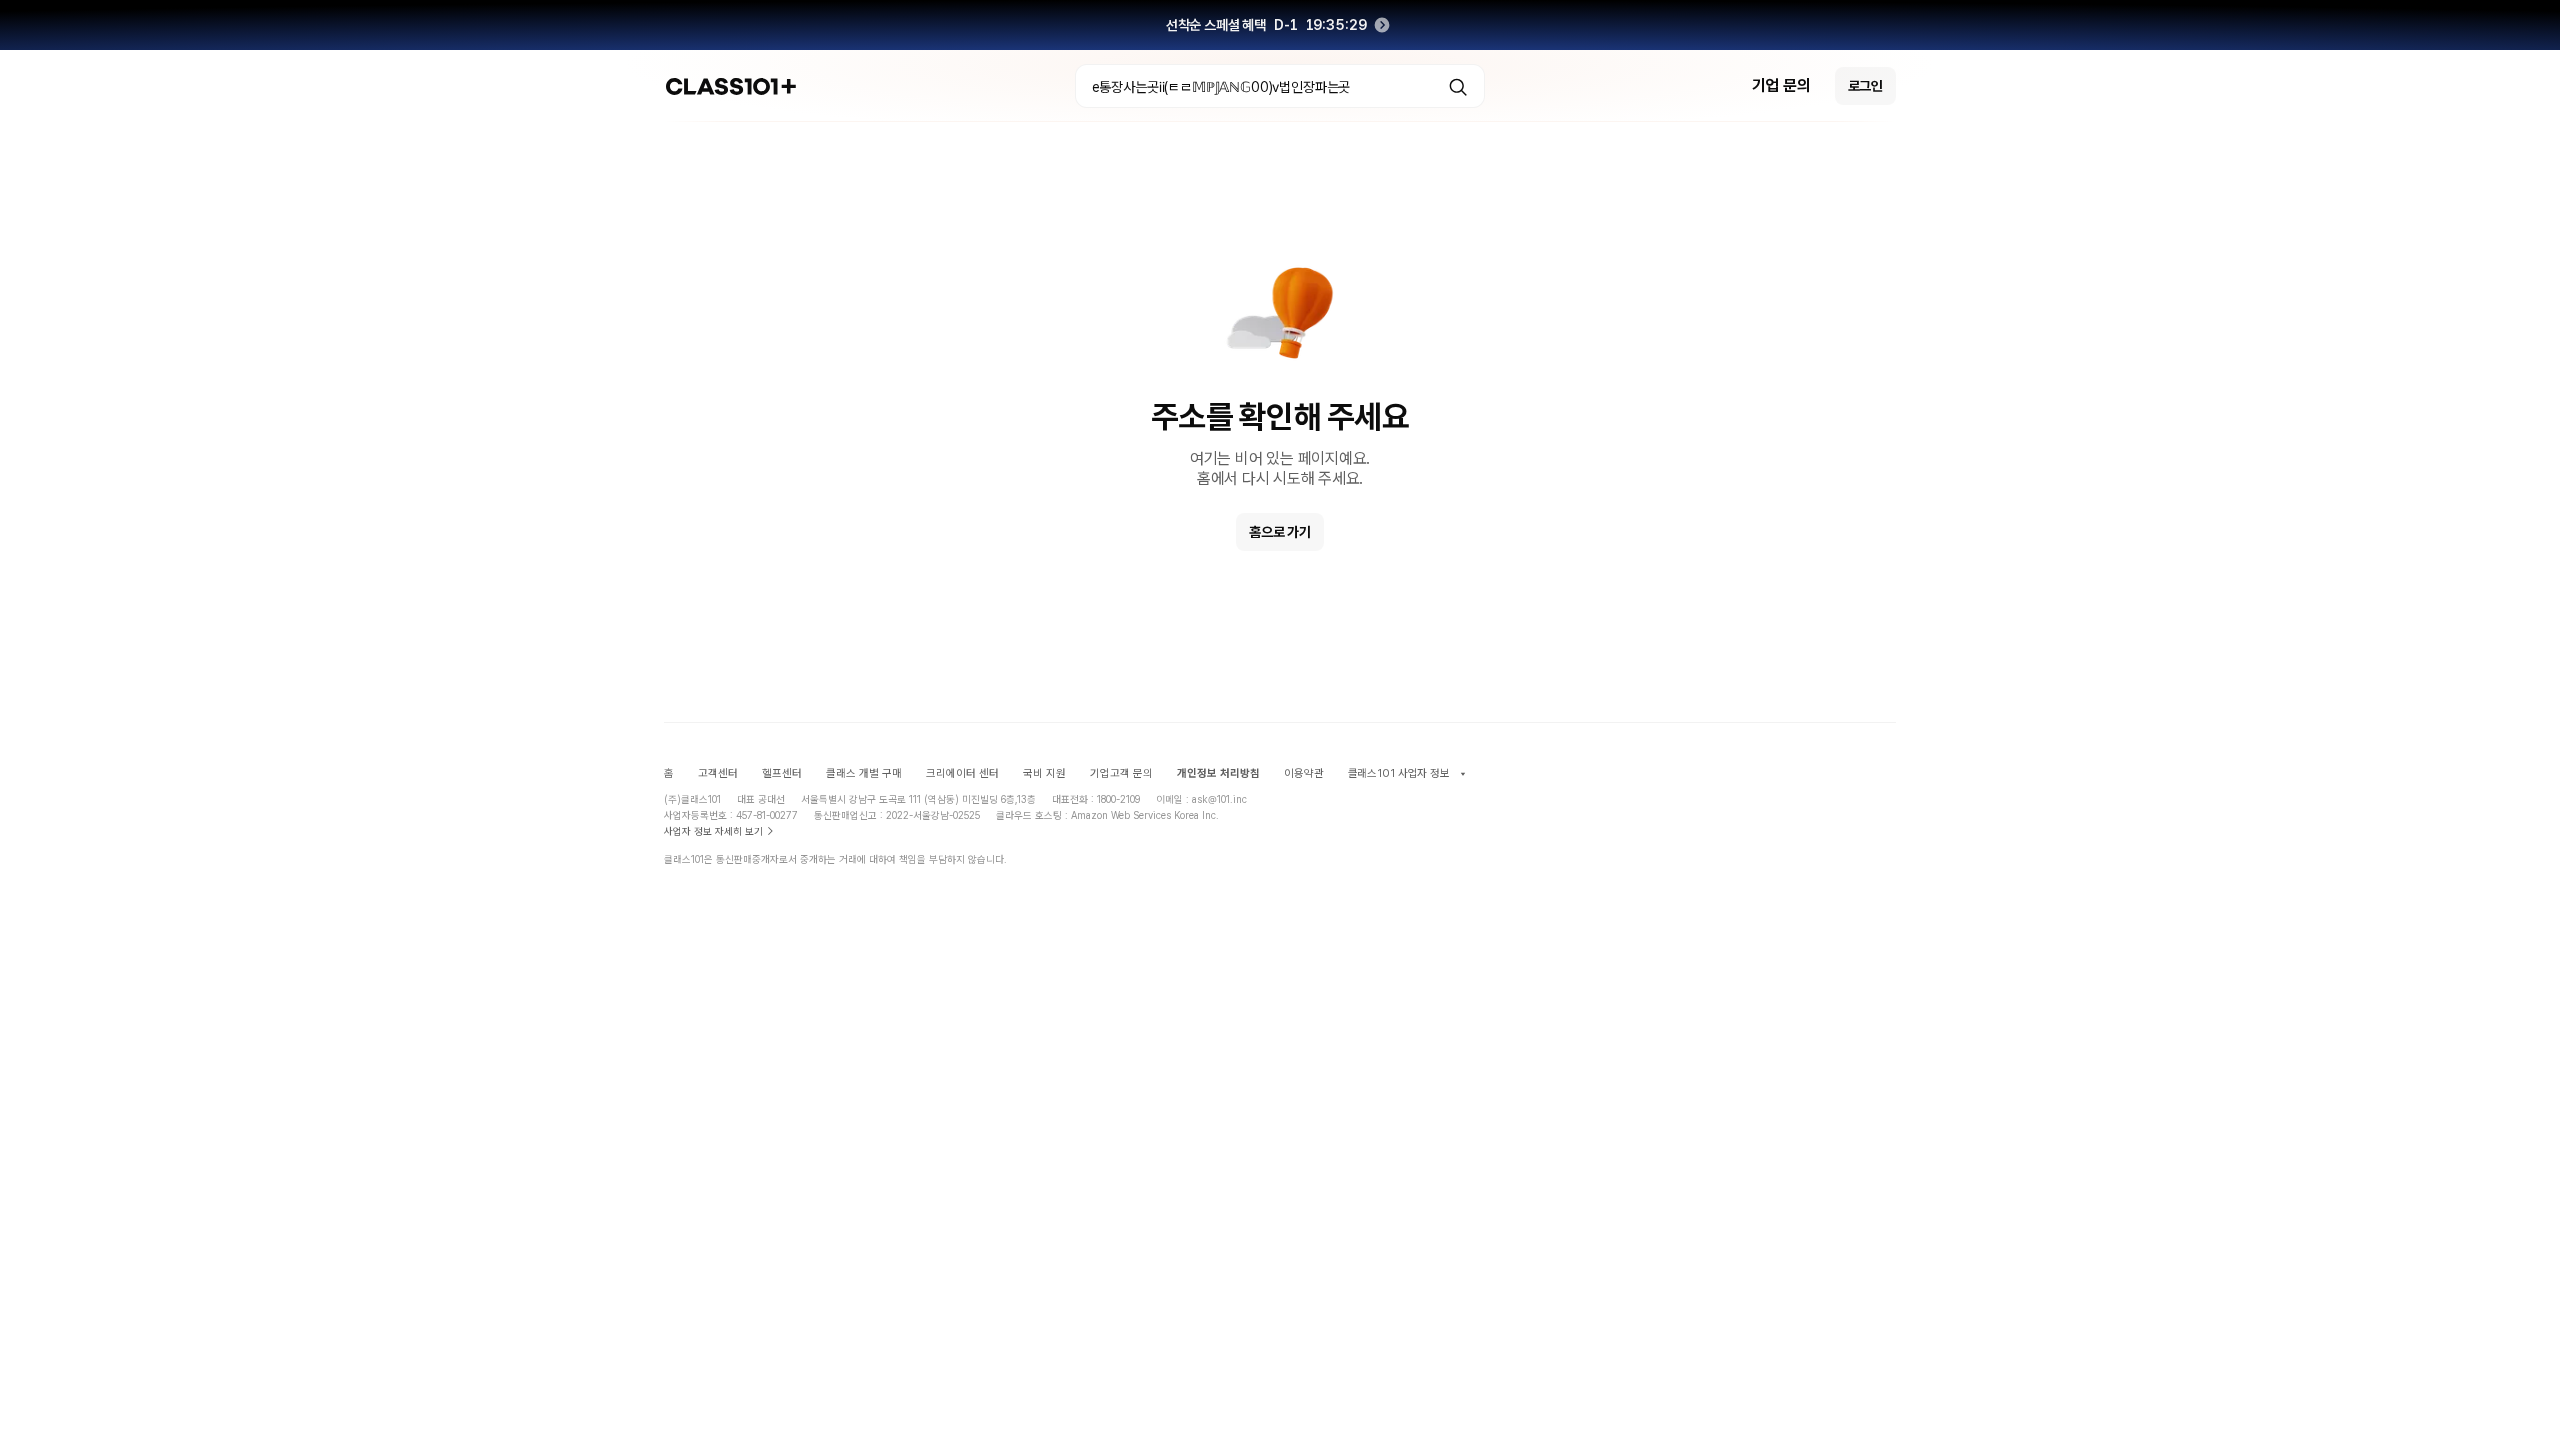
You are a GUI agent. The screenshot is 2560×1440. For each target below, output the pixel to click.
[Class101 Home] (731, 86)
